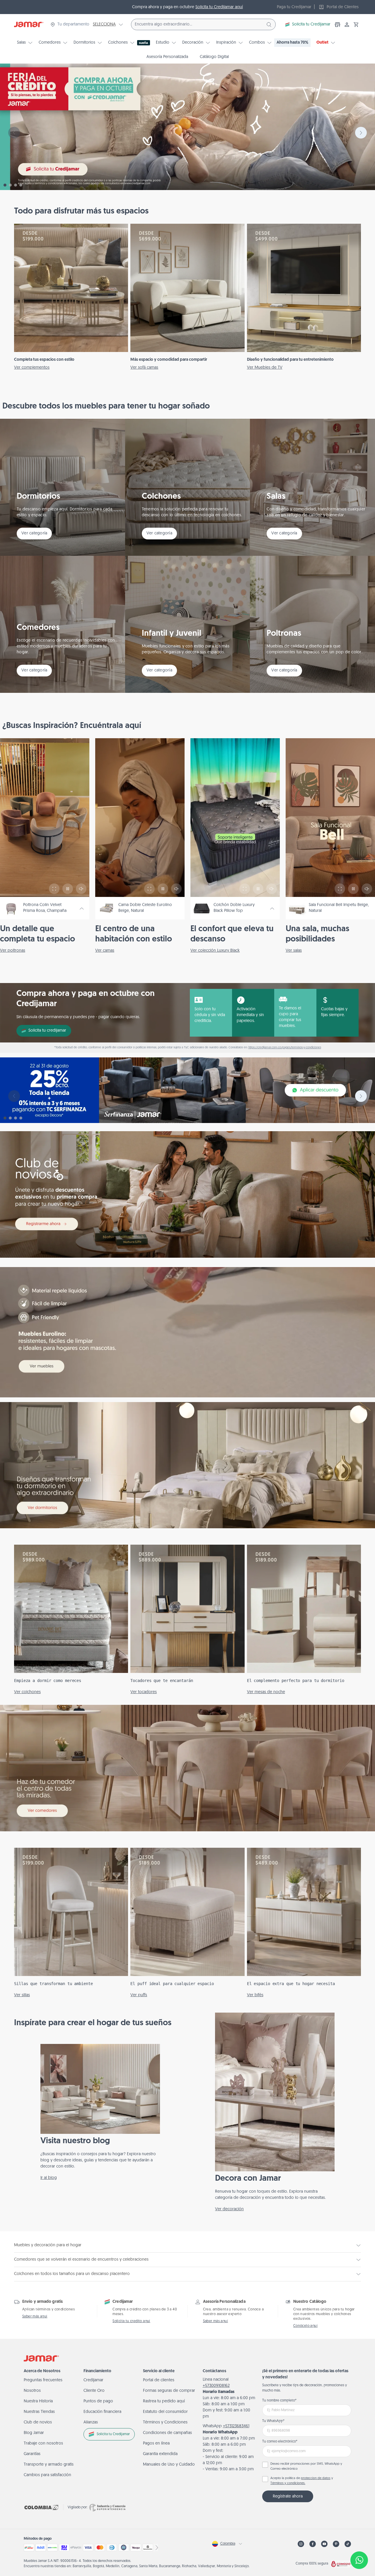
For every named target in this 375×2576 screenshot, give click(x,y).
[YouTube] (324, 2544)
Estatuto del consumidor (165, 2412)
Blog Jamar (34, 2433)
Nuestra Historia (38, 2401)
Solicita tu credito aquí (131, 2321)
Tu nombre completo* (279, 2401)
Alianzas (91, 2422)
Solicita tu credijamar (47, 1031)
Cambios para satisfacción (47, 2475)
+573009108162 (216, 2386)
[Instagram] (301, 2544)
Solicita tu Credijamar (311, 24)
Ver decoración (229, 2209)
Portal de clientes (159, 2380)
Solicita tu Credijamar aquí (219, 7)
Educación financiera (102, 2412)
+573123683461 (236, 2426)
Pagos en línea (156, 2443)
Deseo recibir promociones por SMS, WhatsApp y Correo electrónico (306, 2466)
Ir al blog (49, 2178)
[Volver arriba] (359, 2541)
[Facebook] (313, 2544)
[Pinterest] (336, 2544)
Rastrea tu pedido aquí (164, 2401)
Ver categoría (34, 533)
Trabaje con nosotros (43, 2443)
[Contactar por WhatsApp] (359, 2560)
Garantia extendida (160, 2454)
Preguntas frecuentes (43, 2380)
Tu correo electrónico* (280, 2442)
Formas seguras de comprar (169, 2391)
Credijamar (93, 2380)
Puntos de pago (98, 2401)
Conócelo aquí (305, 2326)
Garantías (32, 2454)
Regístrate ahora (288, 2496)
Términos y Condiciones (165, 2422)
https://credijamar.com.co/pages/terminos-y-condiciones (285, 1048)
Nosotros (32, 2391)
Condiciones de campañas (167, 2433)
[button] (356, 25)
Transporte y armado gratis (49, 2465)
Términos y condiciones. (288, 2483)
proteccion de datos (316, 2478)
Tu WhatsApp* (273, 2421)
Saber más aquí (35, 2317)
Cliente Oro (94, 2391)
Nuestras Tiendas (39, 2412)
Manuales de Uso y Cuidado (169, 2465)
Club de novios (38, 2422)
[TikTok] (348, 2544)
